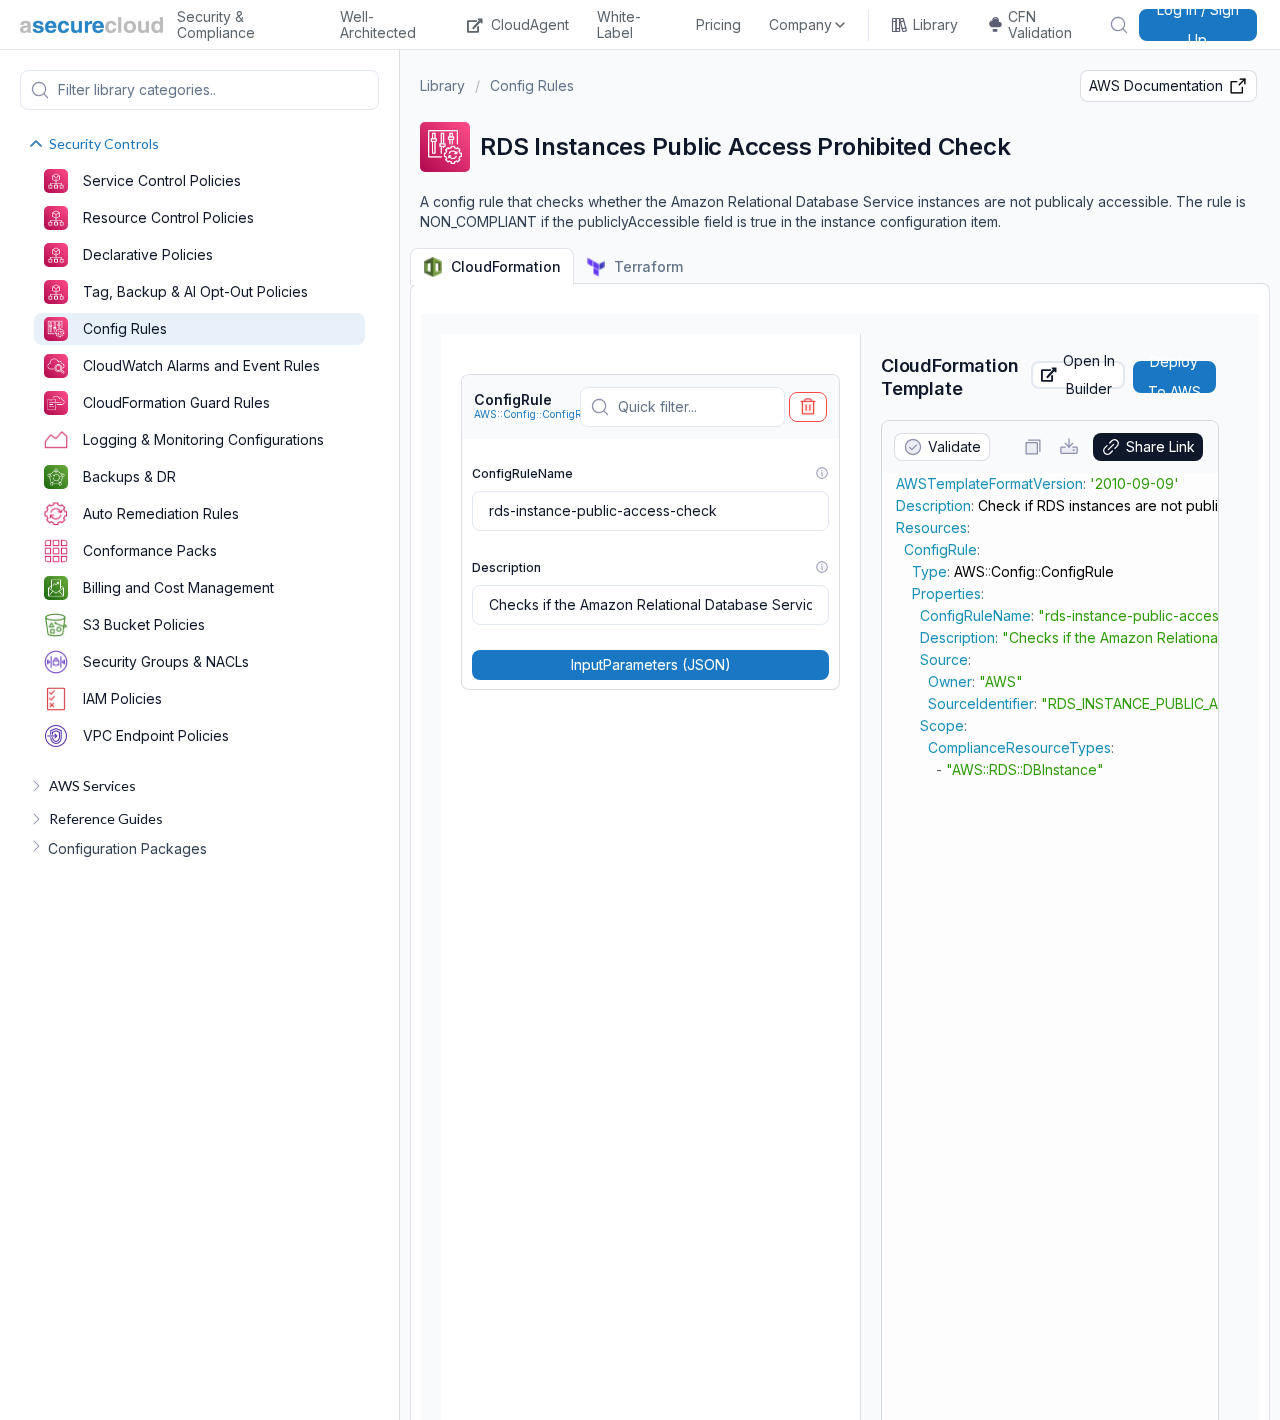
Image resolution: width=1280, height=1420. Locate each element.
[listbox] (808, 25)
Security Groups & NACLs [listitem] (166, 661)
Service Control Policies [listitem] (162, 180)
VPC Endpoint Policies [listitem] (156, 735)
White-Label (619, 25)
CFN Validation (1040, 25)
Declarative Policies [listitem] (148, 254)
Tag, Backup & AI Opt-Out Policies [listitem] (195, 291)
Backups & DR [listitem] (129, 476)
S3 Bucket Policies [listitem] (144, 624)
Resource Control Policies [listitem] (168, 217)
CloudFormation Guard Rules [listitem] (176, 402)
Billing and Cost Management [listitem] (178, 587)
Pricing (718, 24)
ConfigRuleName (522, 473)
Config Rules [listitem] (125, 328)
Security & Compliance (216, 25)
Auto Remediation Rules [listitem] (161, 513)
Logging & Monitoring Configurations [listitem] (203, 439)
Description (506, 567)
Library (935, 24)
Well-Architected (378, 25)
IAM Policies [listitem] (122, 698)
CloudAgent (530, 24)
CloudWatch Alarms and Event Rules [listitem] (201, 365)
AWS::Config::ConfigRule (535, 414)
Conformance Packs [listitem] (150, 550)
